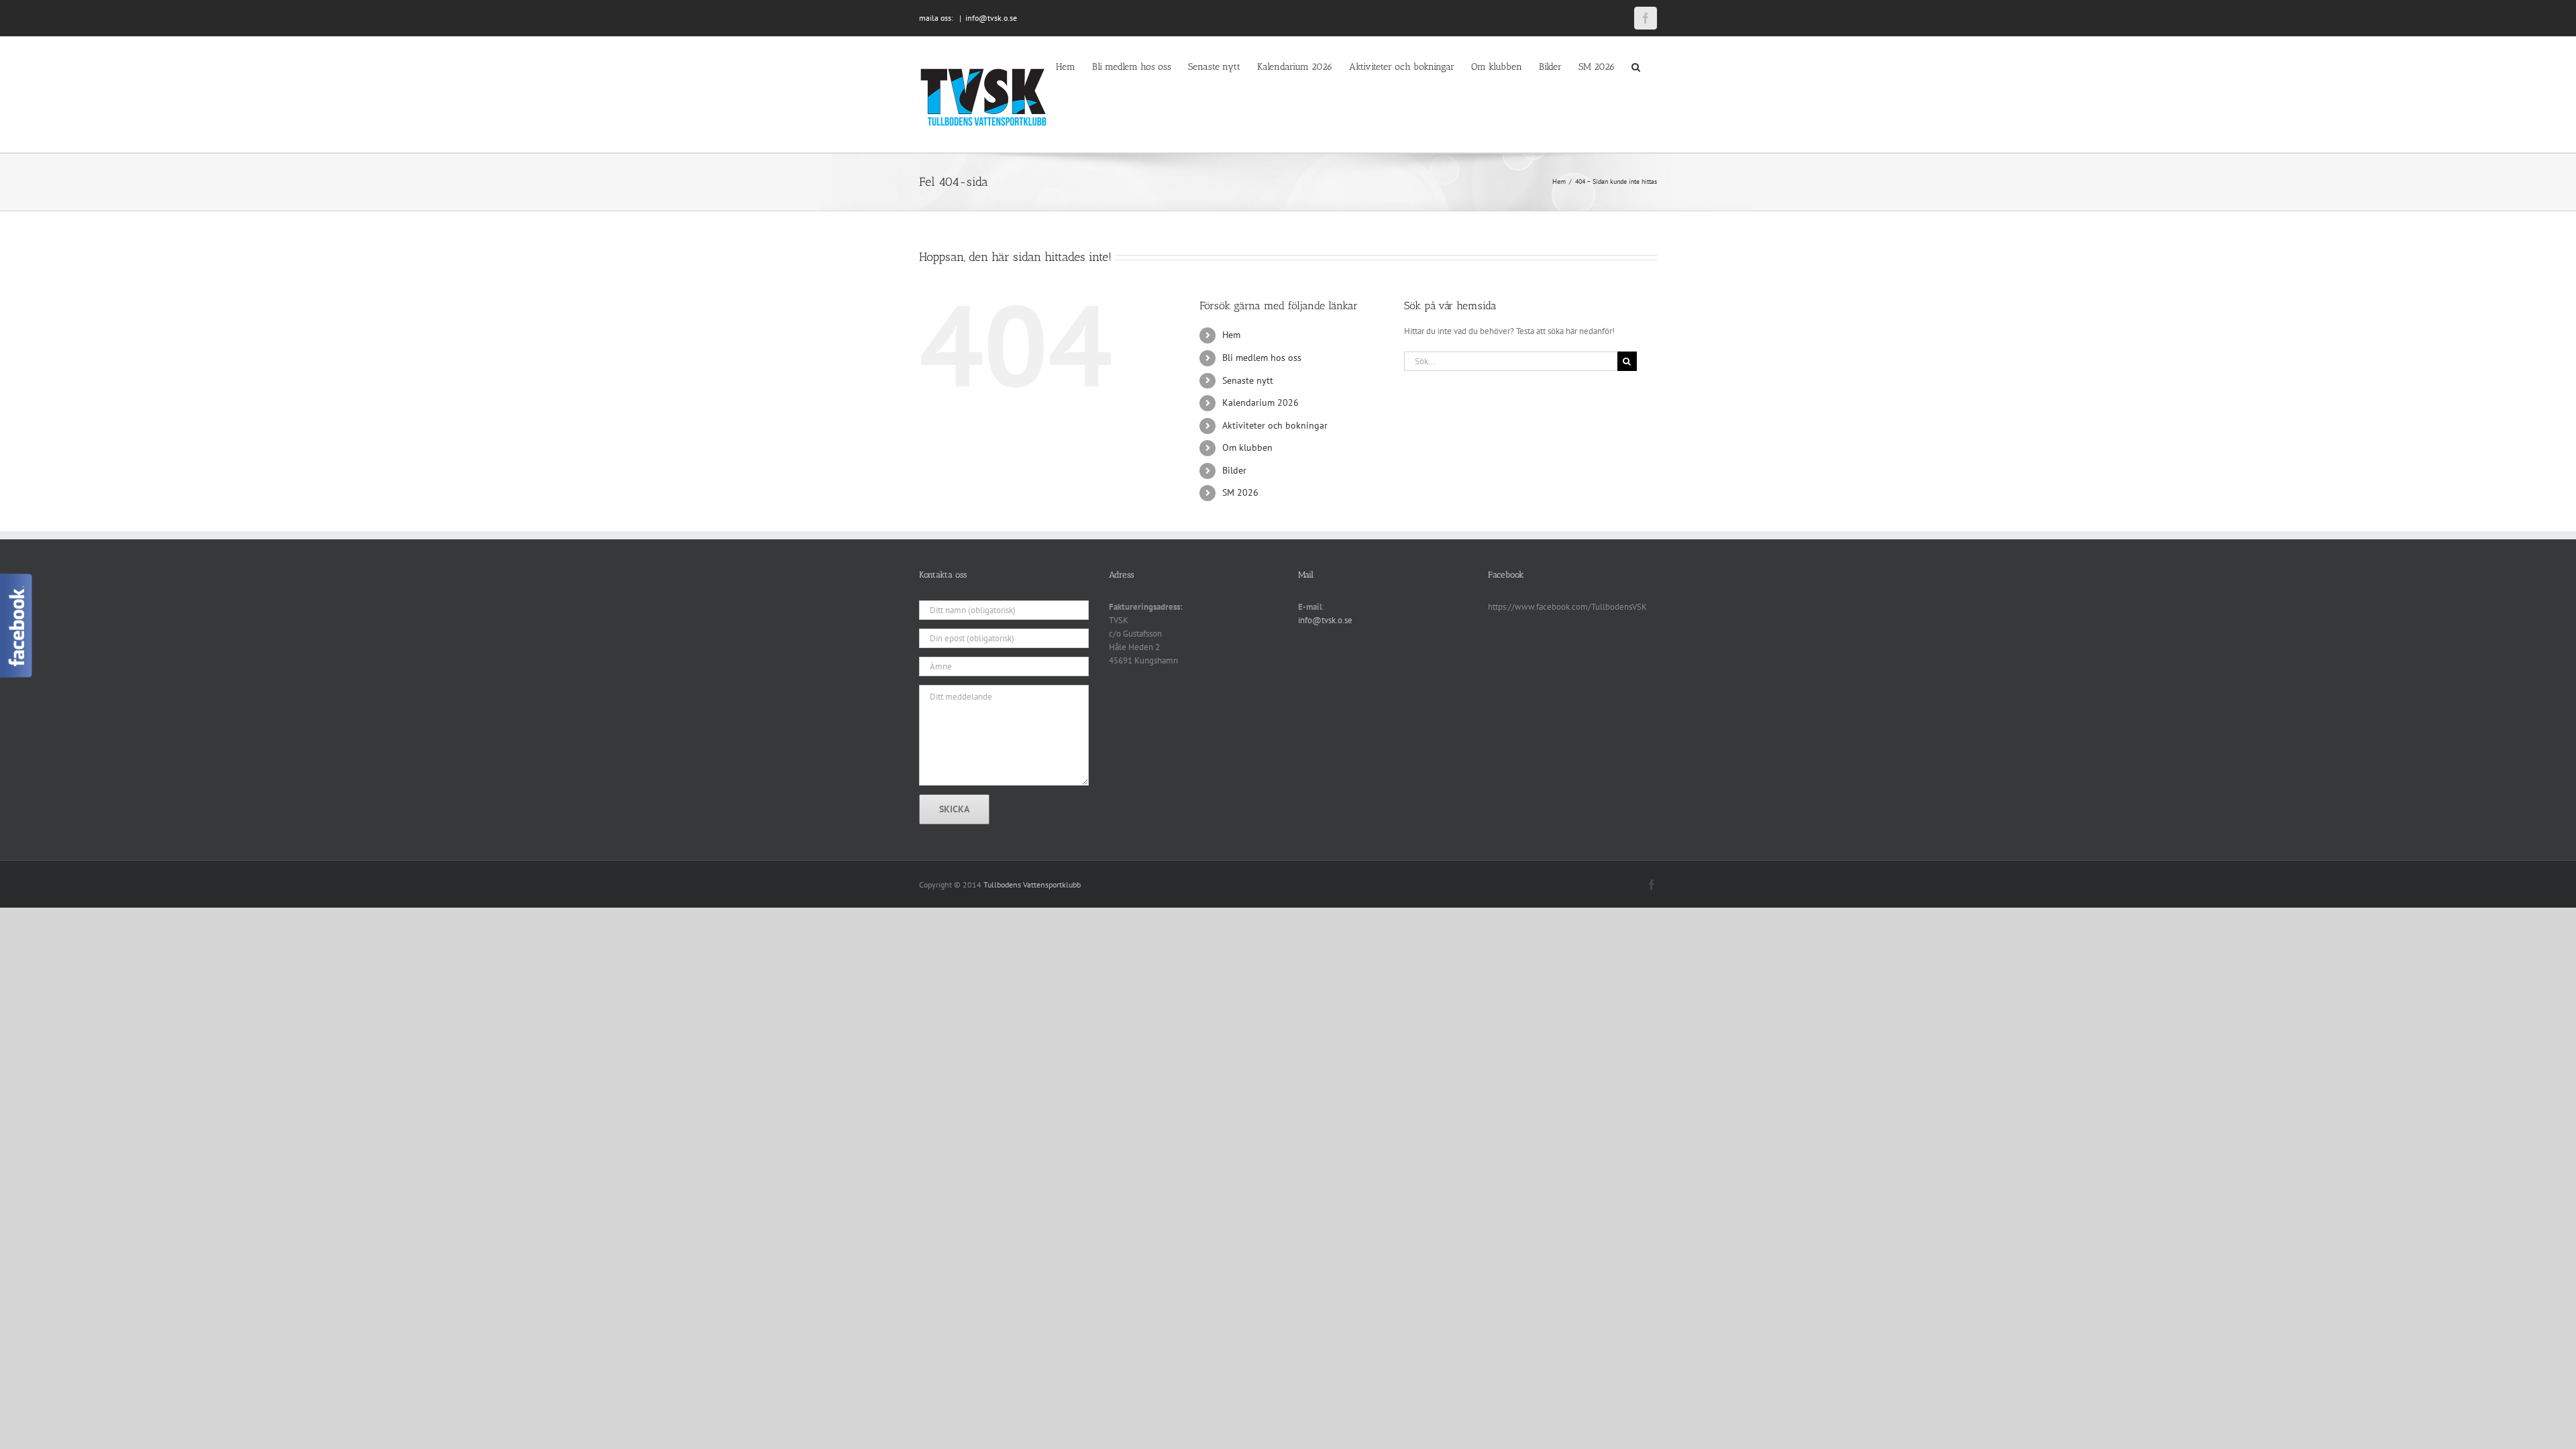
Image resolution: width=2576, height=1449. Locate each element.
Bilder (1234, 470)
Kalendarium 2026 (1260, 402)
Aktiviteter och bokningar (1275, 425)
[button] (1636, 66)
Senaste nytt (1248, 380)
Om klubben (1247, 447)
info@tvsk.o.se (991, 18)
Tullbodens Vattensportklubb (1032, 884)
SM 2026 (1240, 492)
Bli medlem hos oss (1262, 358)
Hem (1231, 335)
